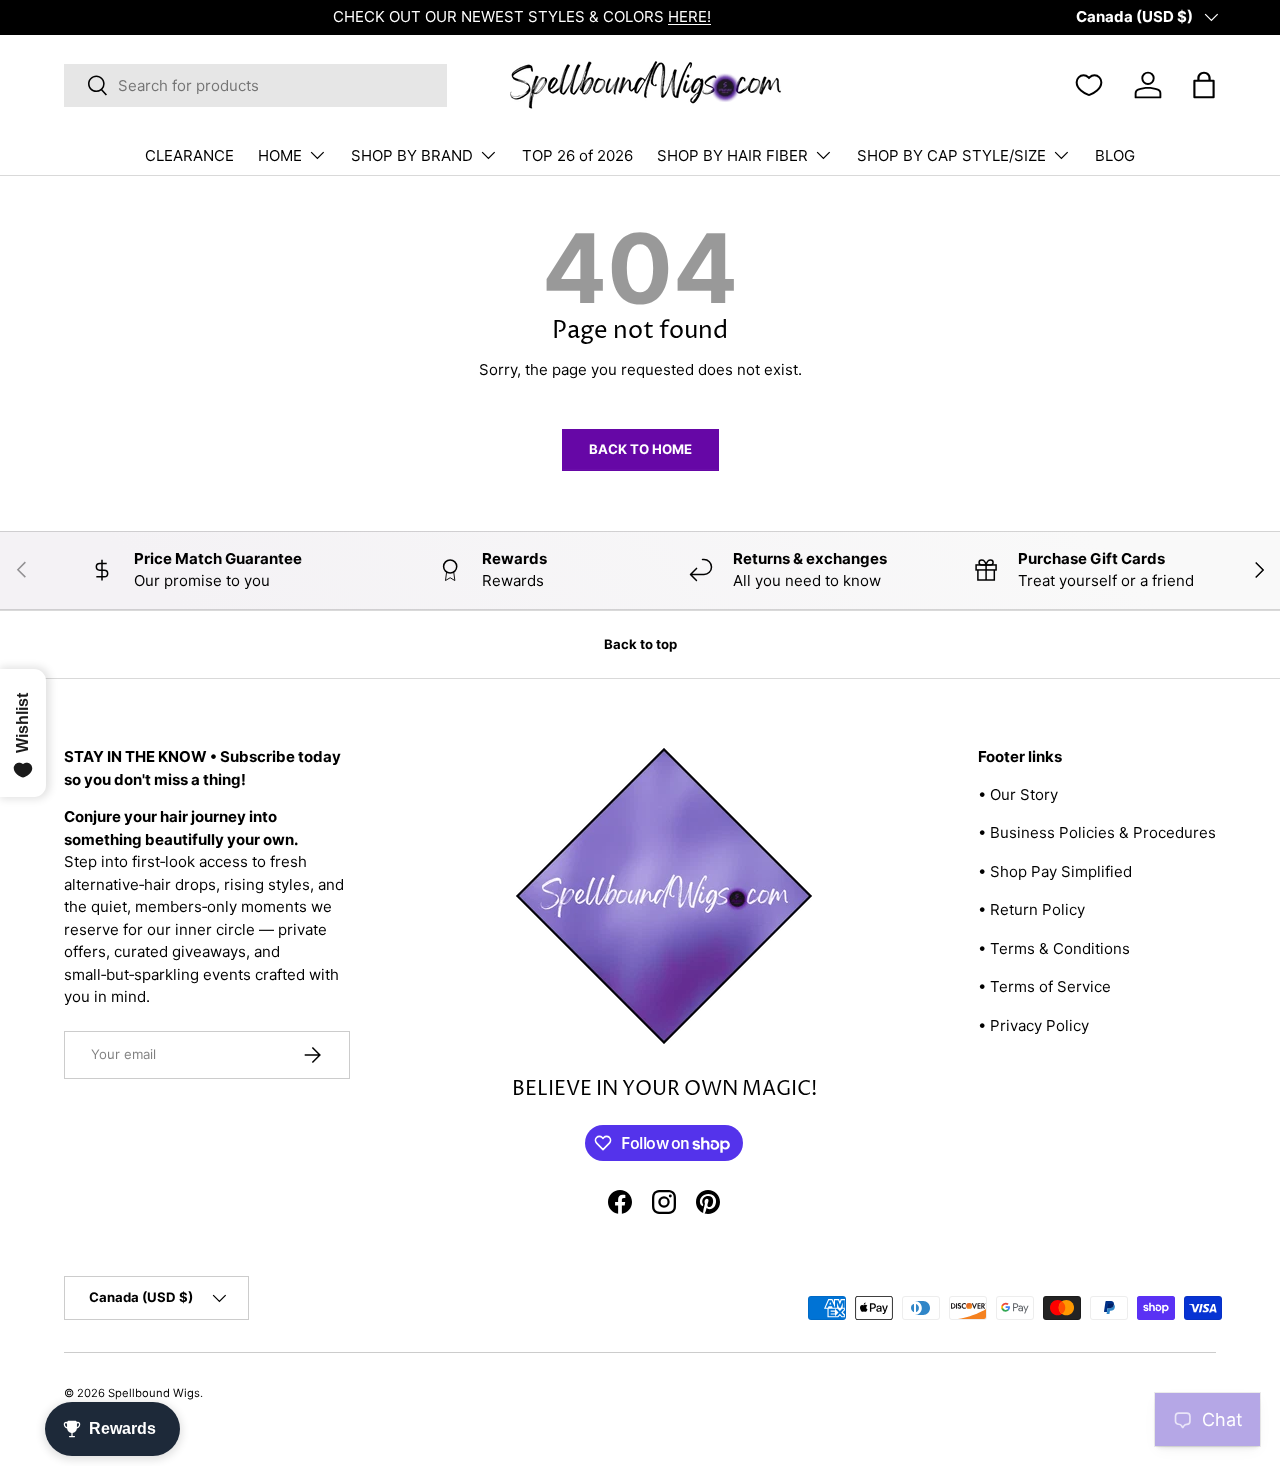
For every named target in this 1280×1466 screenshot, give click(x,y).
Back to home (640, 449)
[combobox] (255, 85)
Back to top (640, 644)
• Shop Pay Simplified (1055, 871)
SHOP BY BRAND (412, 155)
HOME (280, 155)
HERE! (420, 16)
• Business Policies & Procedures (1097, 832)
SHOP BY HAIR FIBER (732, 155)
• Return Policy (1031, 909)
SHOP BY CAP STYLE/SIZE (951, 155)
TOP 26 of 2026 (577, 155)
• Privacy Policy (1033, 1025)
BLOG (1115, 155)
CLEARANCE (189, 155)
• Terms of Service (1044, 986)
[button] (1204, 85)
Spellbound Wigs (154, 1393)
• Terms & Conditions (1054, 948)
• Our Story (1018, 794)
